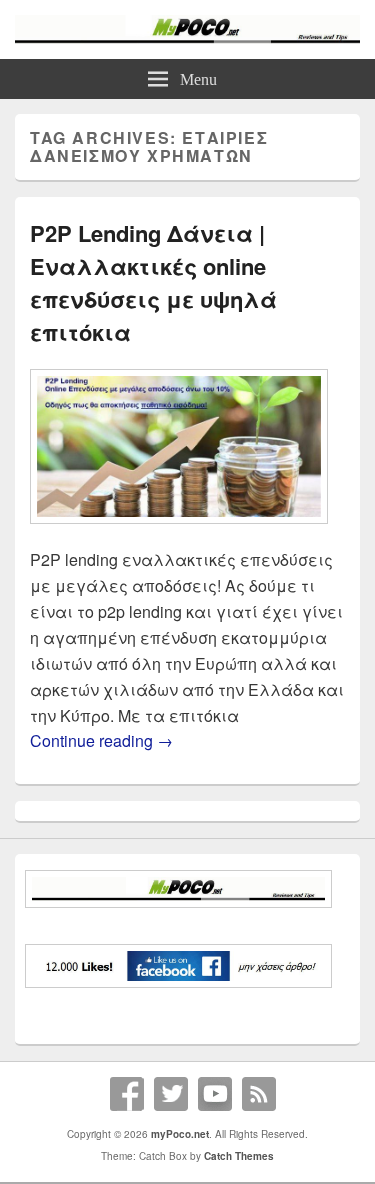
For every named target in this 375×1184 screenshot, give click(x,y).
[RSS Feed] (259, 1094)
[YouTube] (215, 1094)
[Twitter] (171, 1094)
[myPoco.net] (187, 37)
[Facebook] (127, 1094)
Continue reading (101, 740)
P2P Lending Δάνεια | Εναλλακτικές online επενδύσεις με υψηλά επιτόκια (153, 282)
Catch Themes (239, 1156)
